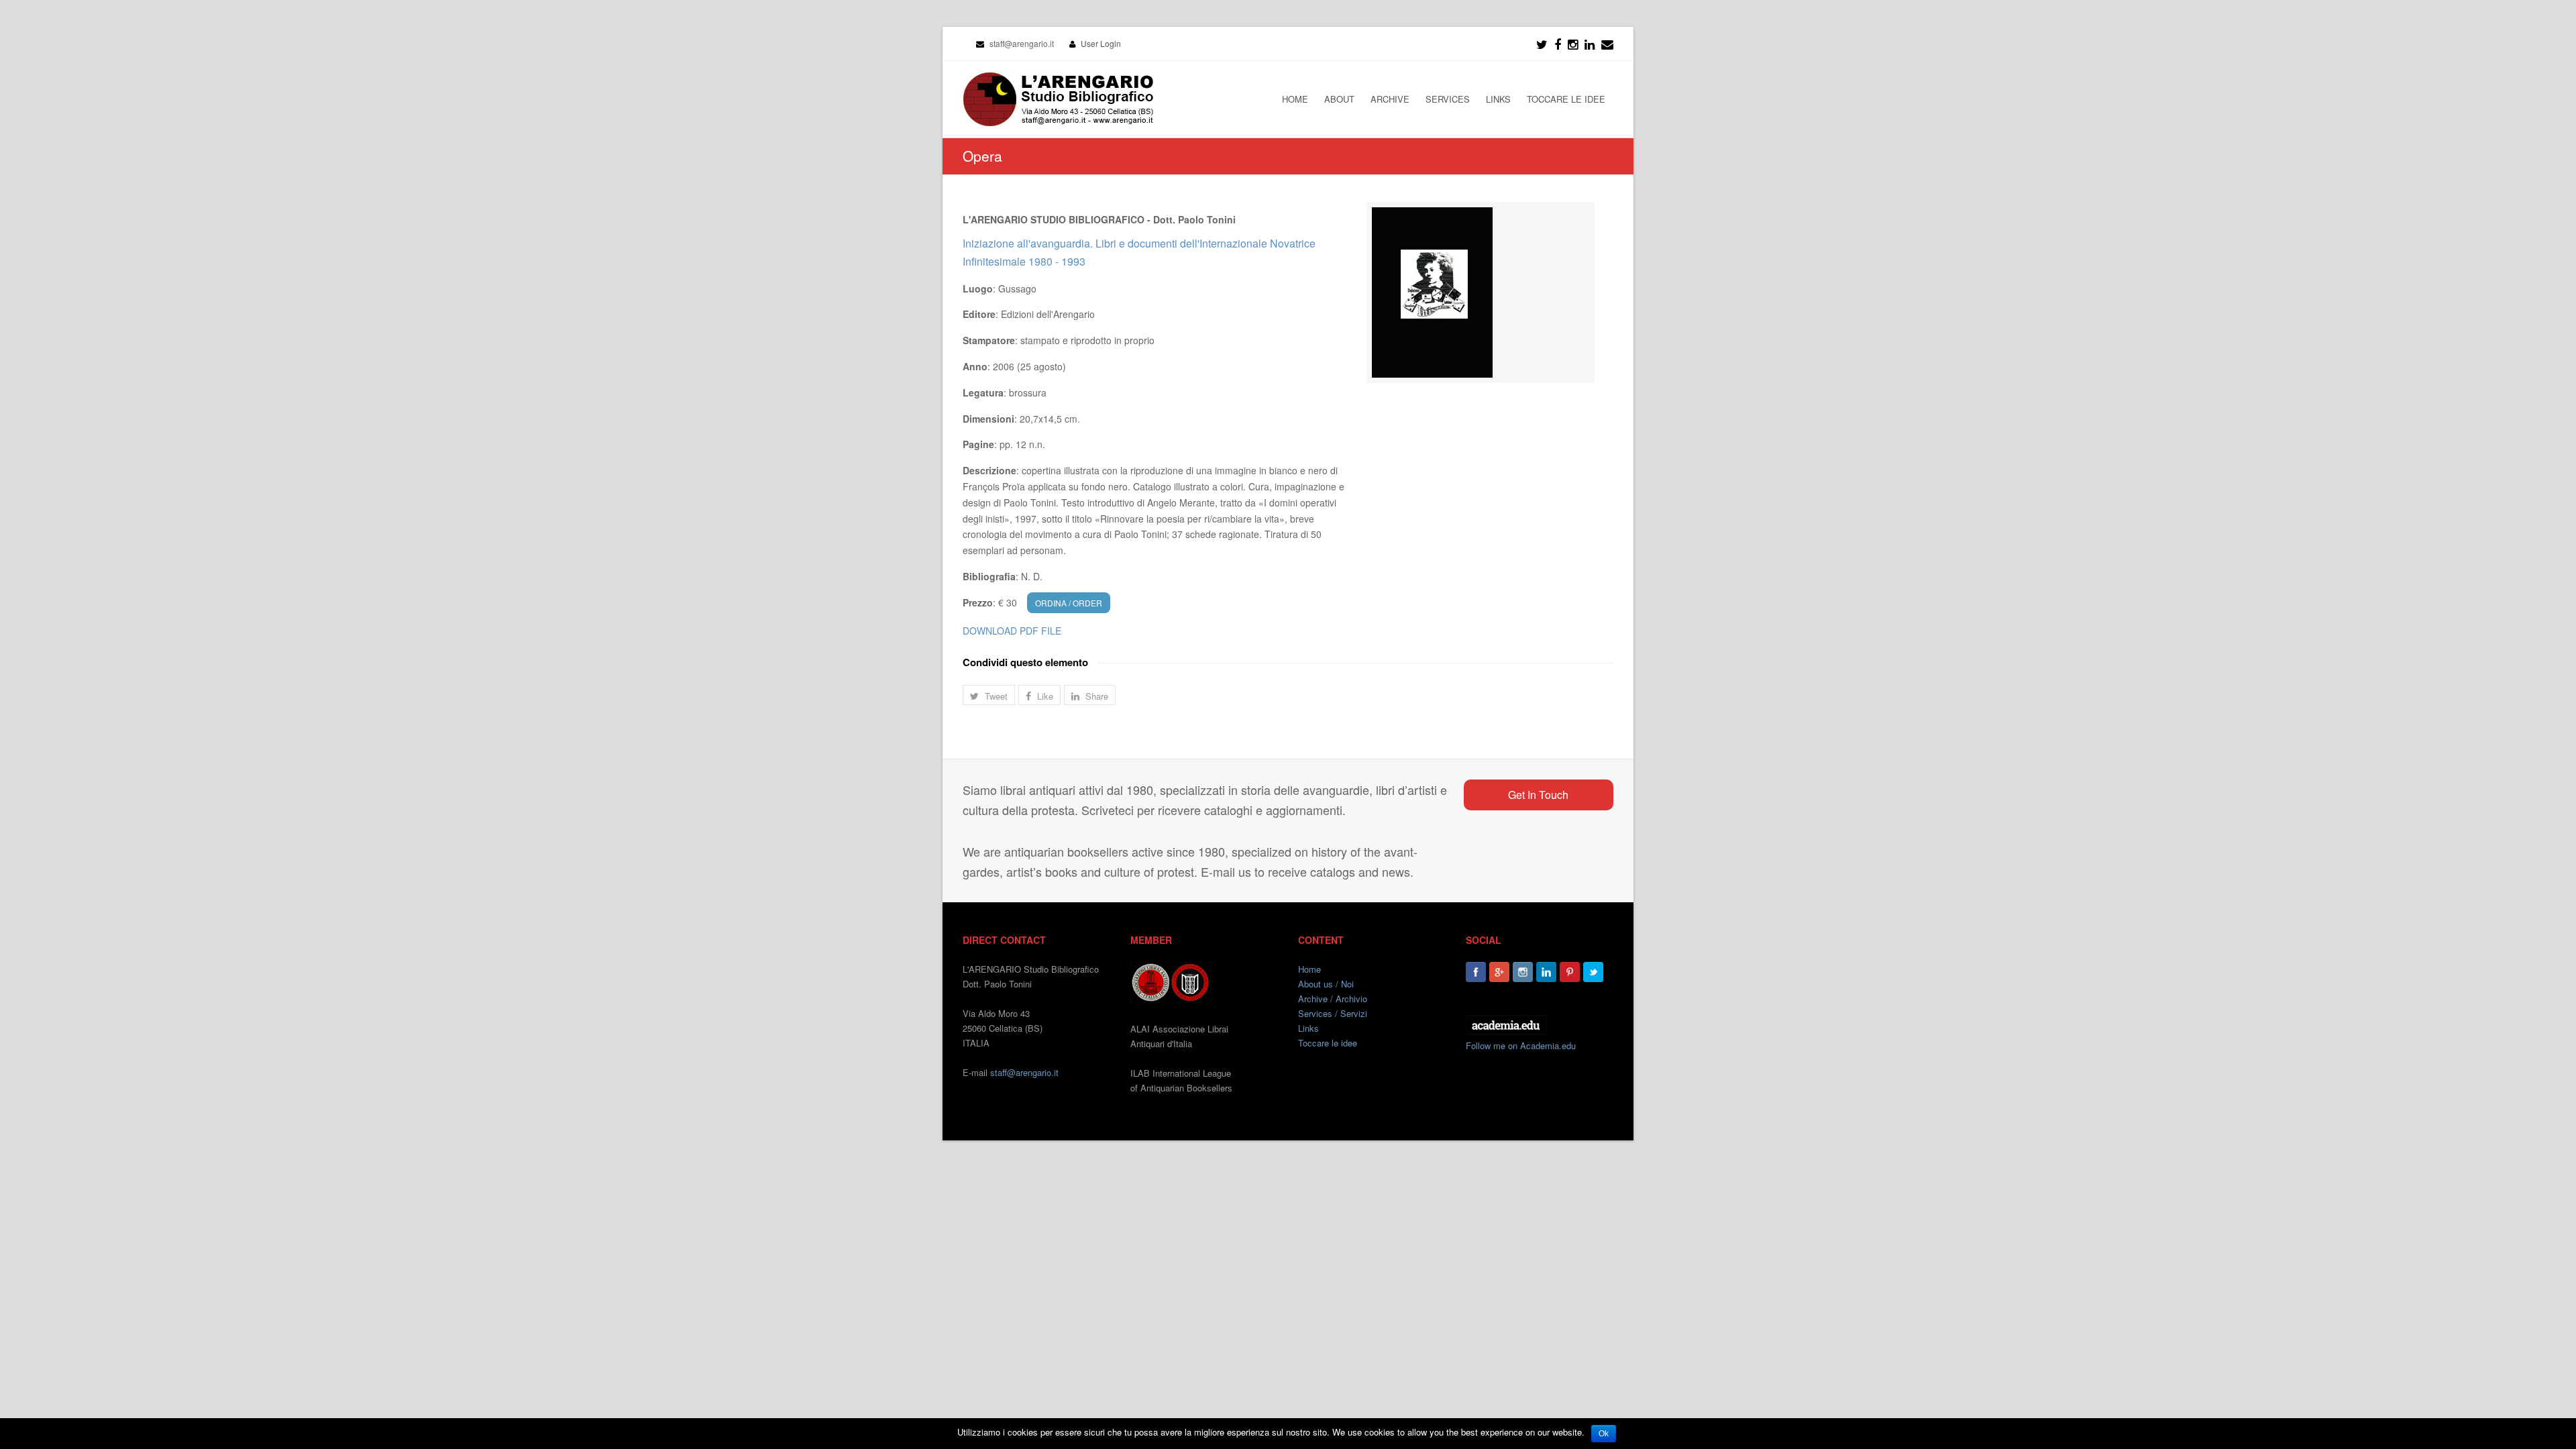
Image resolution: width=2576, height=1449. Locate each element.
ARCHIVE (1390, 99)
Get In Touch (1538, 795)
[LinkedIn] (1590, 44)
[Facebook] (1558, 44)
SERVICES (1448, 99)
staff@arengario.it (1024, 1072)
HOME (1295, 99)
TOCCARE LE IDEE (1566, 99)
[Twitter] (1542, 44)
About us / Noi (1326, 984)
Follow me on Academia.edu (1521, 1045)
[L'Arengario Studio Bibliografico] (1058, 99)
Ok (1604, 1434)
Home (1309, 969)
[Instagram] (1523, 972)
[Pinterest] (1570, 972)
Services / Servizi (1333, 1013)
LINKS (1498, 99)
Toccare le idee (1328, 1043)
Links (1308, 1028)
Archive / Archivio (1333, 999)
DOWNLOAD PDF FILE (1012, 631)
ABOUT (1339, 99)
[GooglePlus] (1499, 972)
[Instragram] (1573, 44)
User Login (1101, 43)
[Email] (1607, 44)
